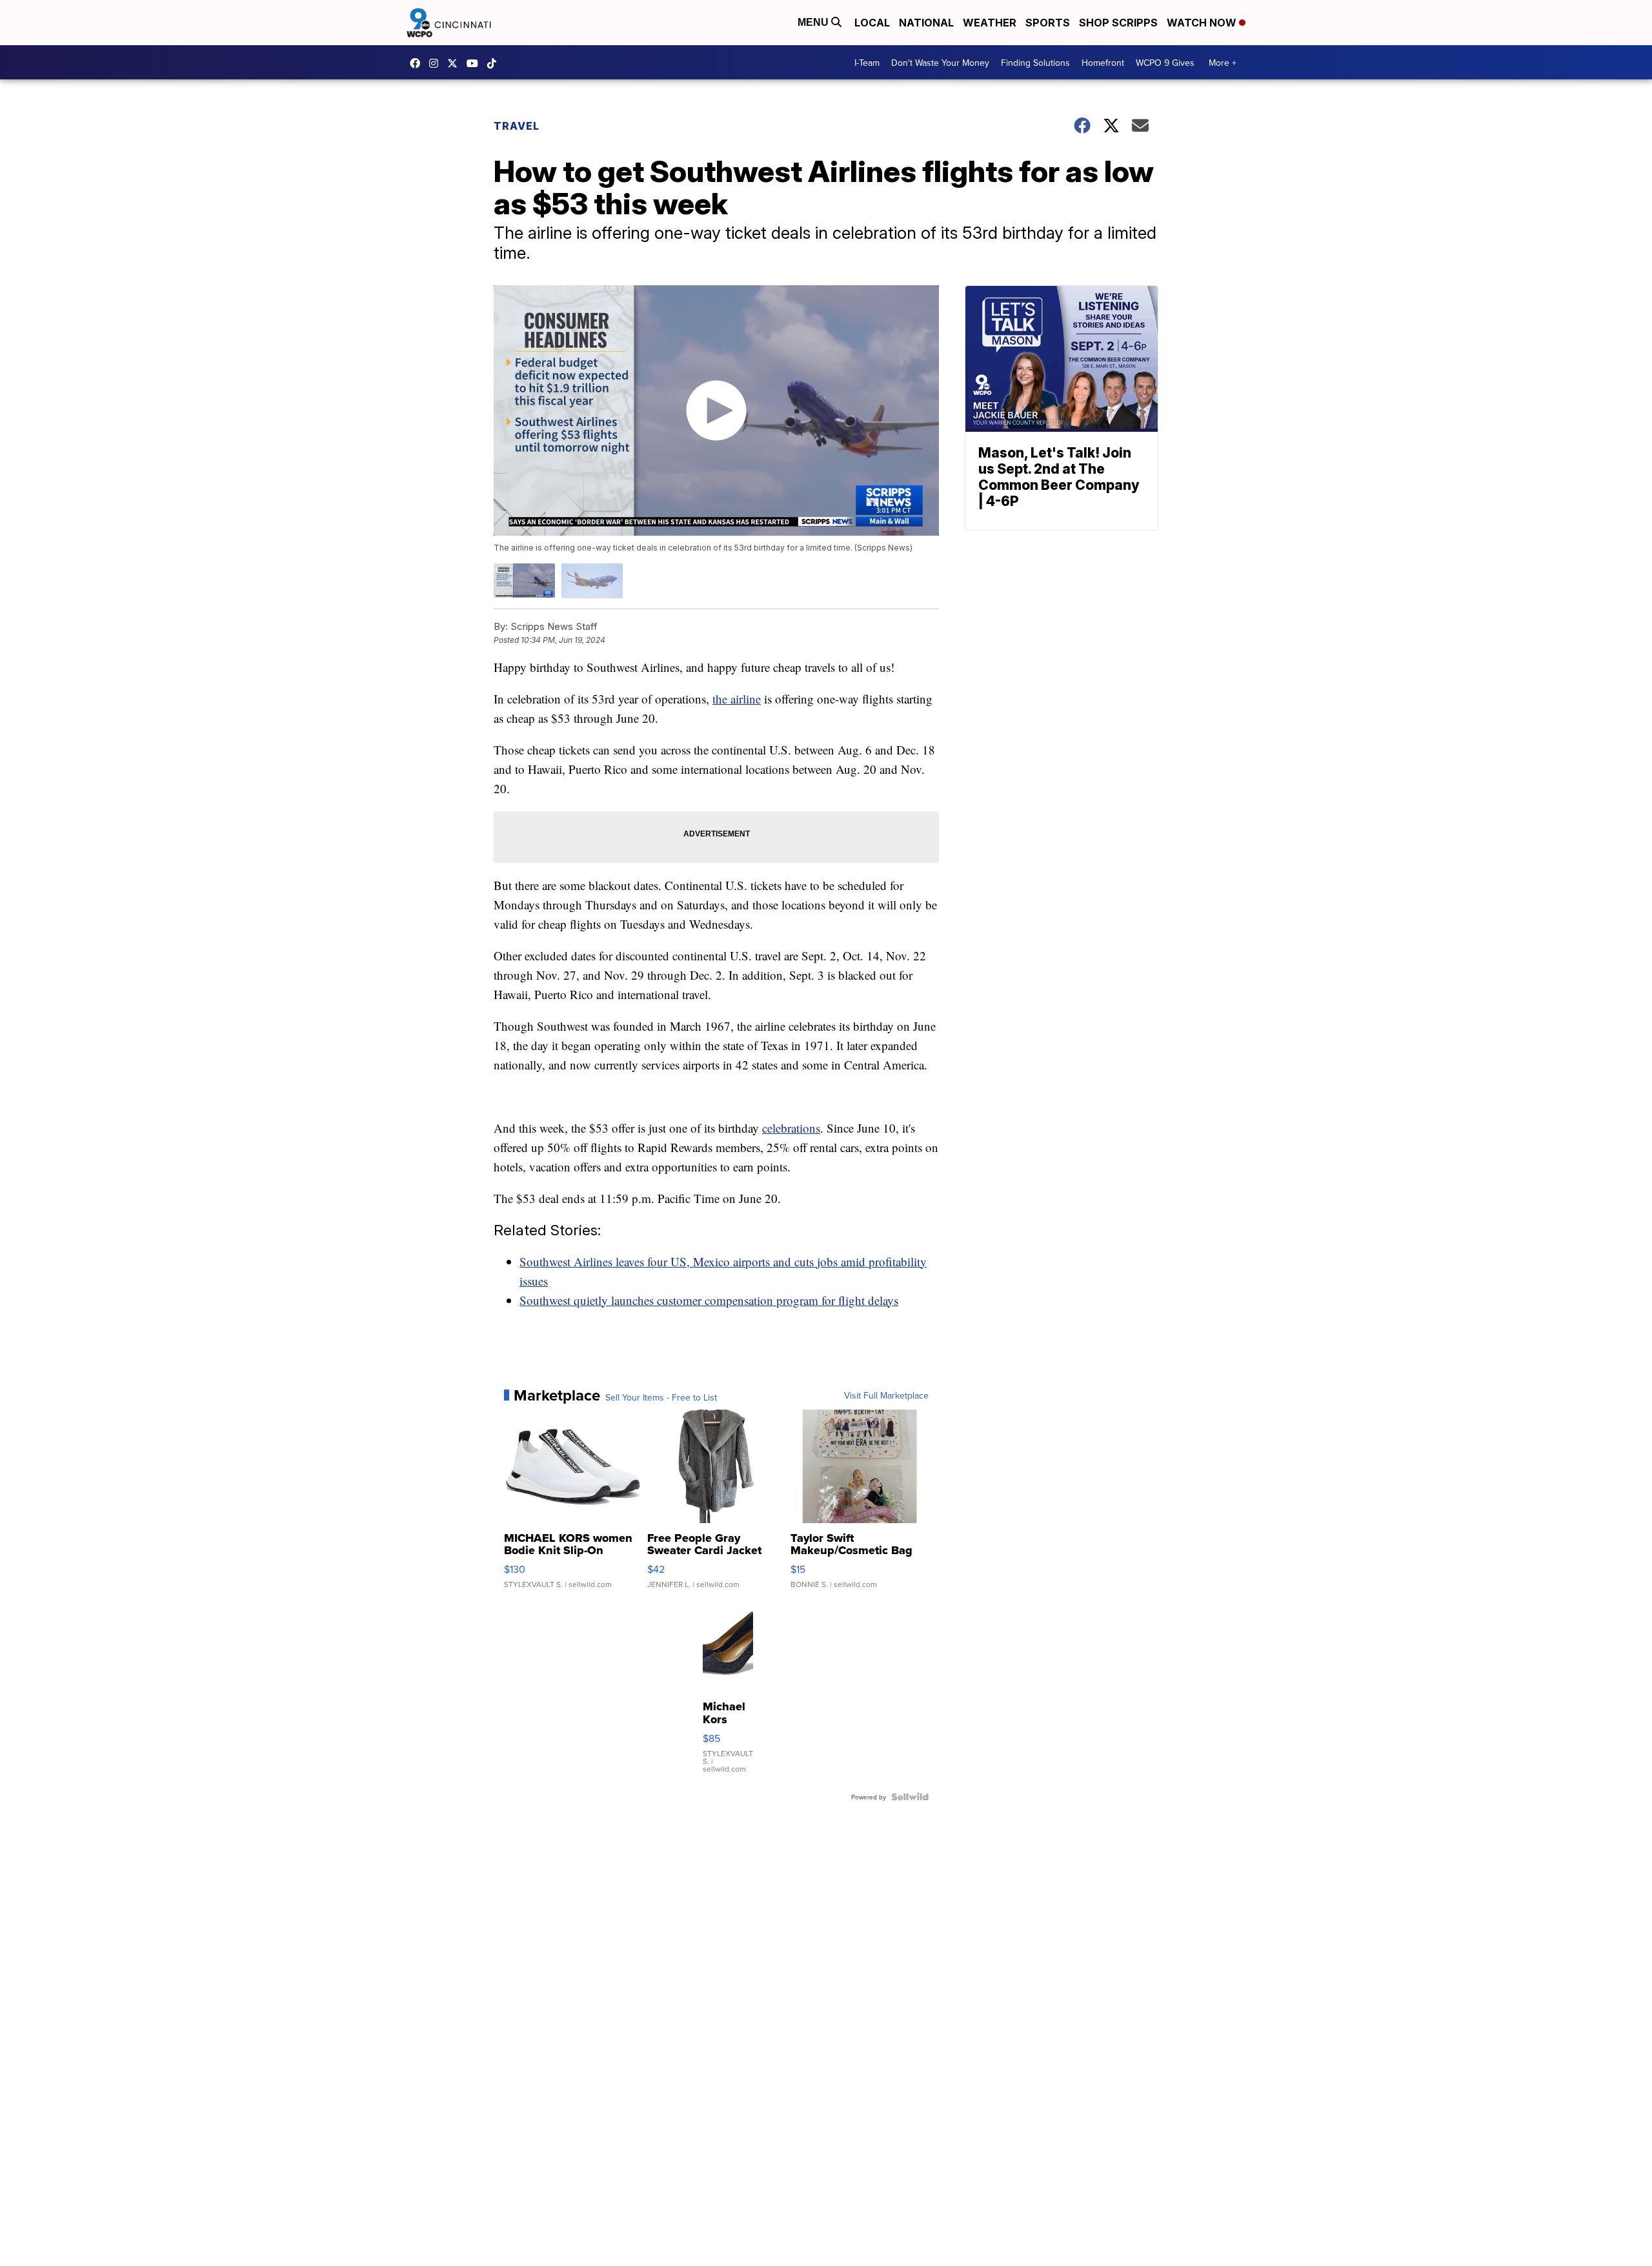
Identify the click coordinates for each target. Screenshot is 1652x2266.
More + (1223, 63)
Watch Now (1203, 23)
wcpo (456, 63)
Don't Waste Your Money (940, 63)
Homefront (1103, 63)
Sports (1048, 23)
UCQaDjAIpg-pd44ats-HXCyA (476, 63)
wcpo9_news (437, 63)
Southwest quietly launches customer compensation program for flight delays (709, 1300)
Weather (990, 23)
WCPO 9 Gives (1165, 63)
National (926, 23)
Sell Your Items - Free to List (661, 1397)
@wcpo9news (495, 63)
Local (872, 23)
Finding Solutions (1035, 63)
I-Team (867, 63)
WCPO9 (418, 63)
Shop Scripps (1118, 23)
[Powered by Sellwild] (910, 1797)
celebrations (791, 1128)
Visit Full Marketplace (886, 1395)
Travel (517, 126)
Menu (814, 22)
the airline (737, 699)
